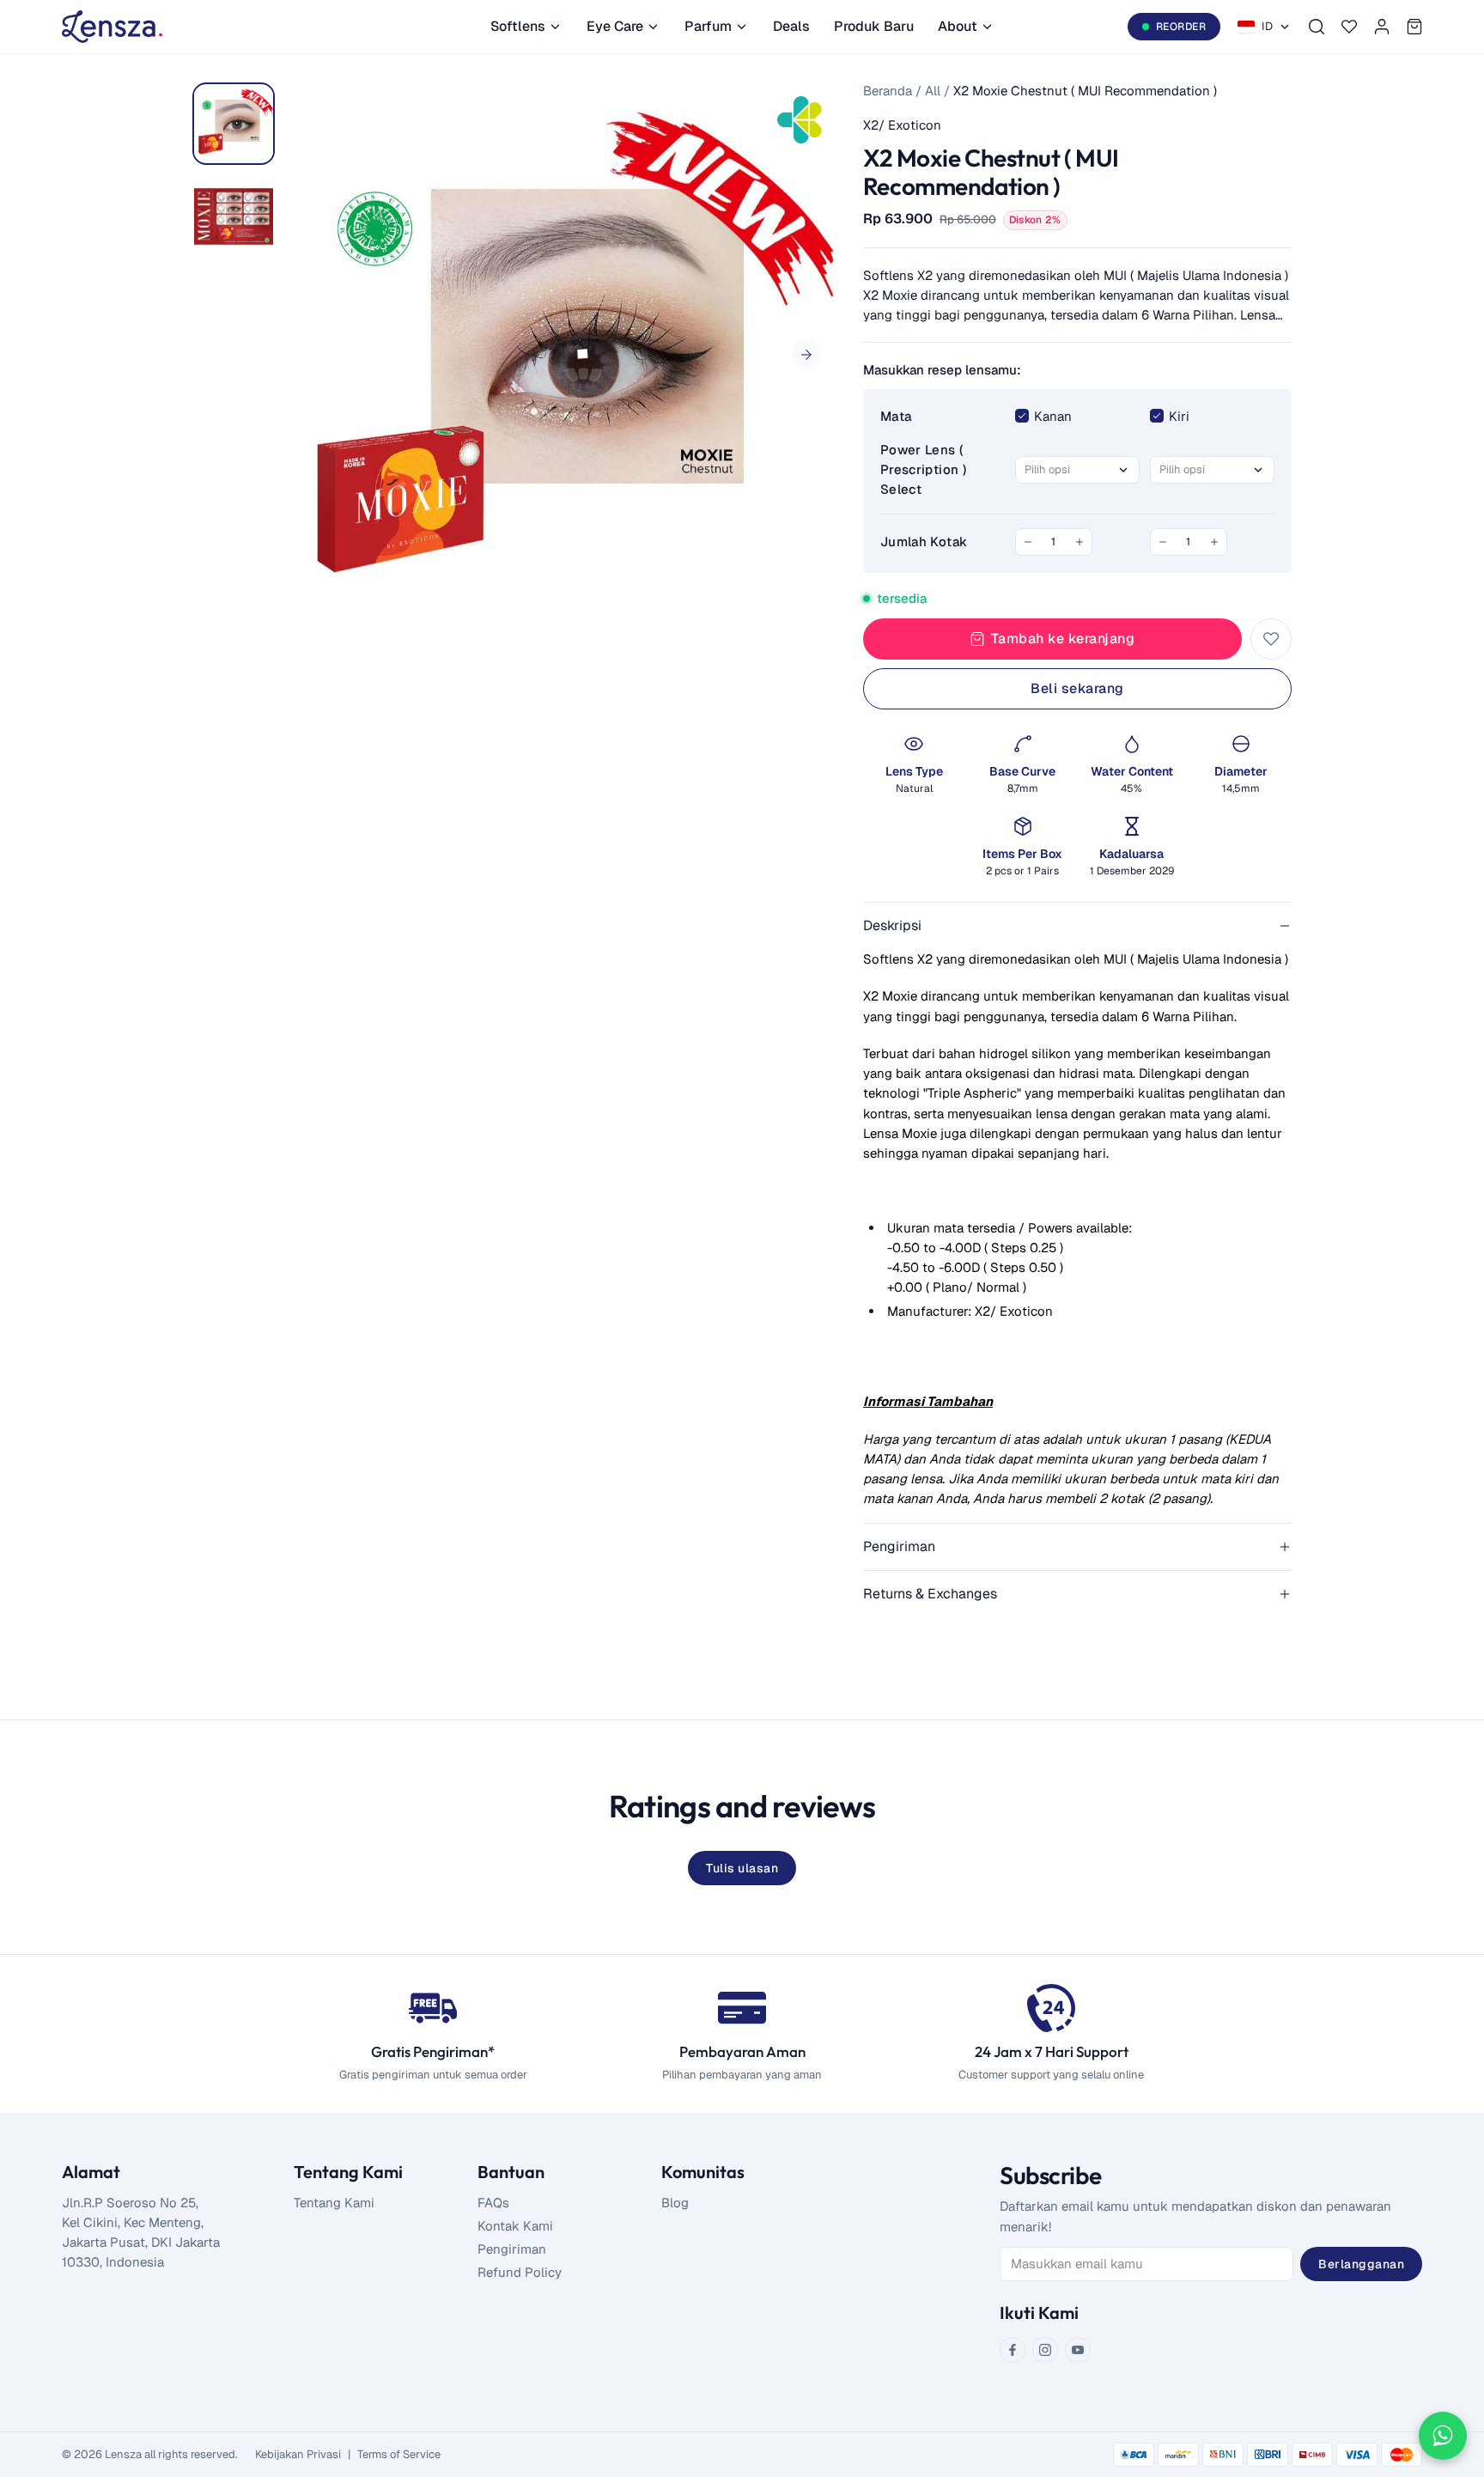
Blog (675, 2203)
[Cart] (1414, 27)
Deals (791, 26)
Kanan (1053, 416)
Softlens (518, 26)
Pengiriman (512, 2249)
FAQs (493, 2203)
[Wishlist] (1349, 27)
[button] (806, 355)
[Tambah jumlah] (1080, 542)
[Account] (1382, 27)
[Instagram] (1045, 2350)
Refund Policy (520, 2272)
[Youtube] (1078, 2350)
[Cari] (1317, 27)
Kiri (1179, 416)
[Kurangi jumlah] (1028, 542)
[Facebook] (1013, 2350)
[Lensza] (112, 27)
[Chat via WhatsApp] (1443, 2436)
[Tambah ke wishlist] (1271, 639)
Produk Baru (874, 26)
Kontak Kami (515, 2226)
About (958, 26)
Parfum (708, 26)
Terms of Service (399, 2454)
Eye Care (615, 26)
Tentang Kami (334, 2203)
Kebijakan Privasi (298, 2454)
